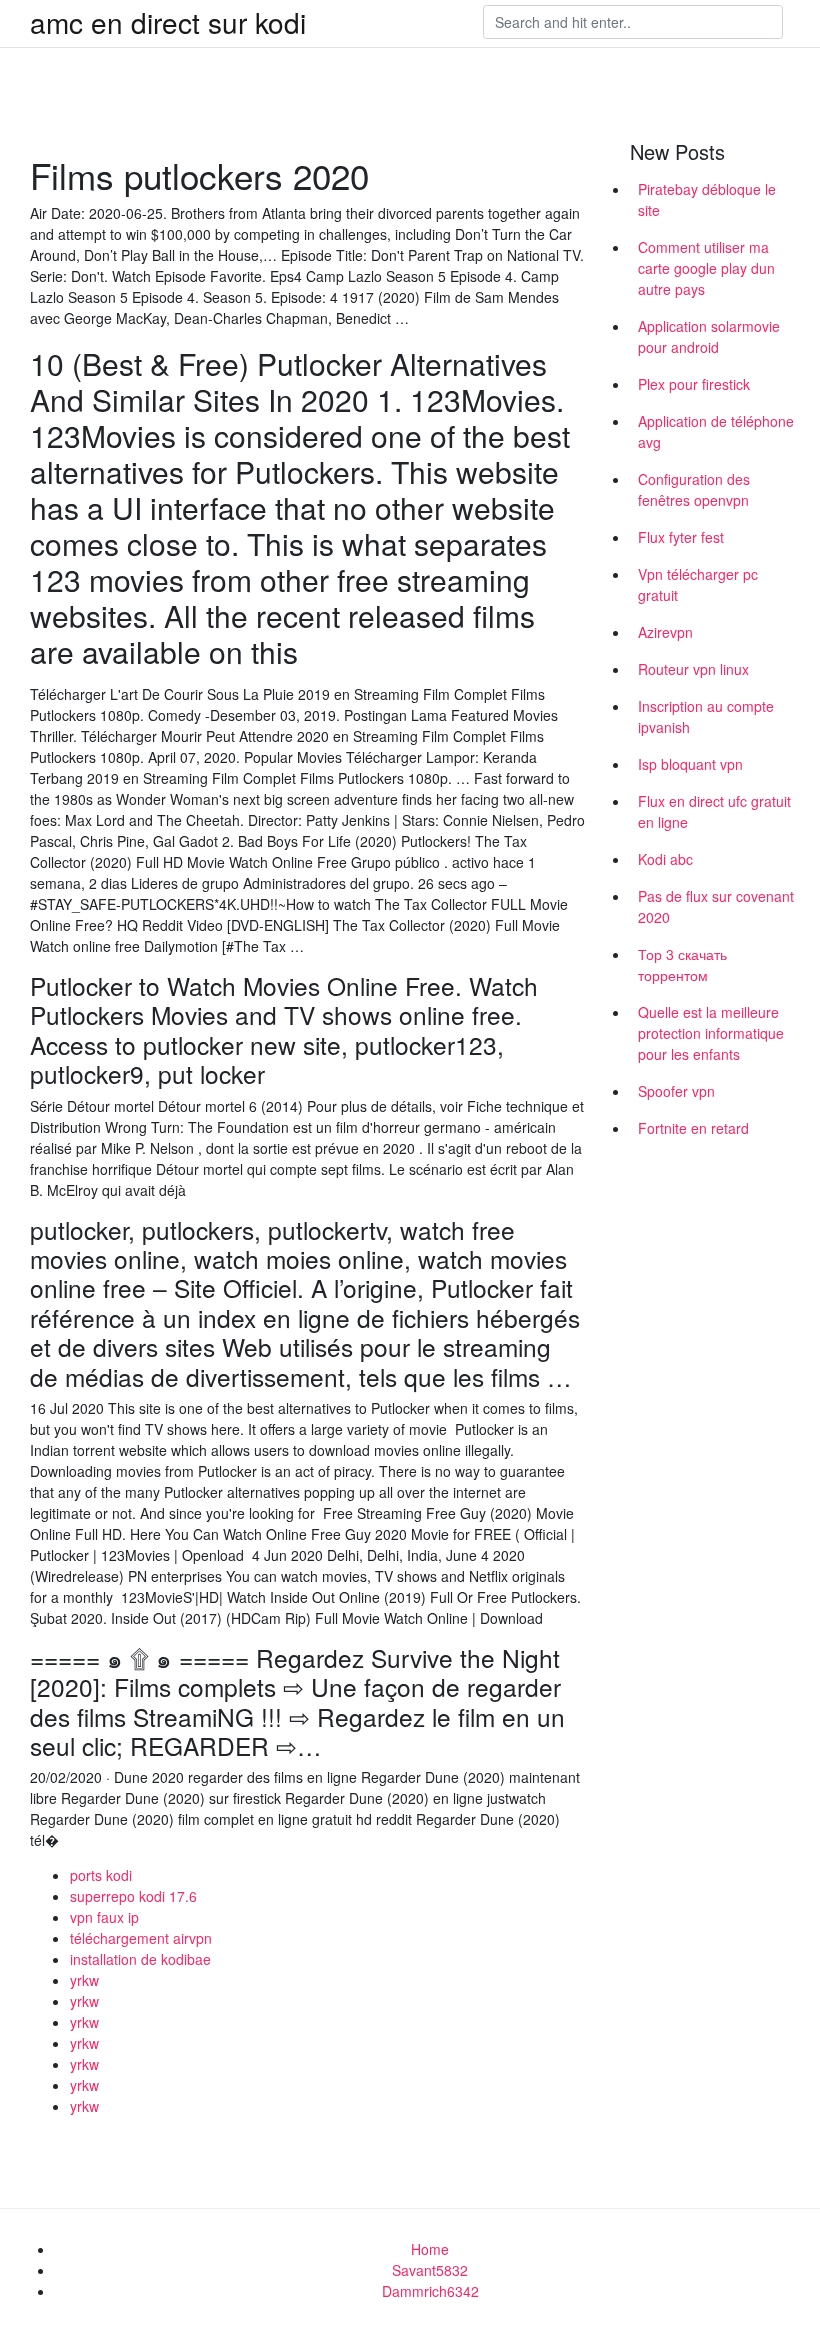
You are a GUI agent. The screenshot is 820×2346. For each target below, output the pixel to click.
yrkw (84, 1980)
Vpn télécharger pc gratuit (698, 584)
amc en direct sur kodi (168, 22)
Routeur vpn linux (693, 669)
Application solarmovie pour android (709, 336)
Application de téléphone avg (716, 431)
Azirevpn (665, 632)
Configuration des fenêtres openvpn (694, 489)
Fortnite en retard (693, 1128)
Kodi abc (665, 859)
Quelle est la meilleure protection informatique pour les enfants (711, 1033)
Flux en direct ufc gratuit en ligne (714, 811)
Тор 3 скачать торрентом (682, 964)
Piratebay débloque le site (707, 199)
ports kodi (101, 1875)
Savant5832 (430, 2270)
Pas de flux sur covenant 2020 (716, 906)
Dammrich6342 (430, 2291)
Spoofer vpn (676, 1091)
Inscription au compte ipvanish (706, 716)
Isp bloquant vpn (690, 764)
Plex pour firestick (694, 384)
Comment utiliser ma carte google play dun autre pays (706, 268)
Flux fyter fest (681, 537)
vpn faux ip (104, 1917)
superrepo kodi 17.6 (133, 1896)
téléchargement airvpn (141, 1938)
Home (430, 2249)
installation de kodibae (140, 1959)
